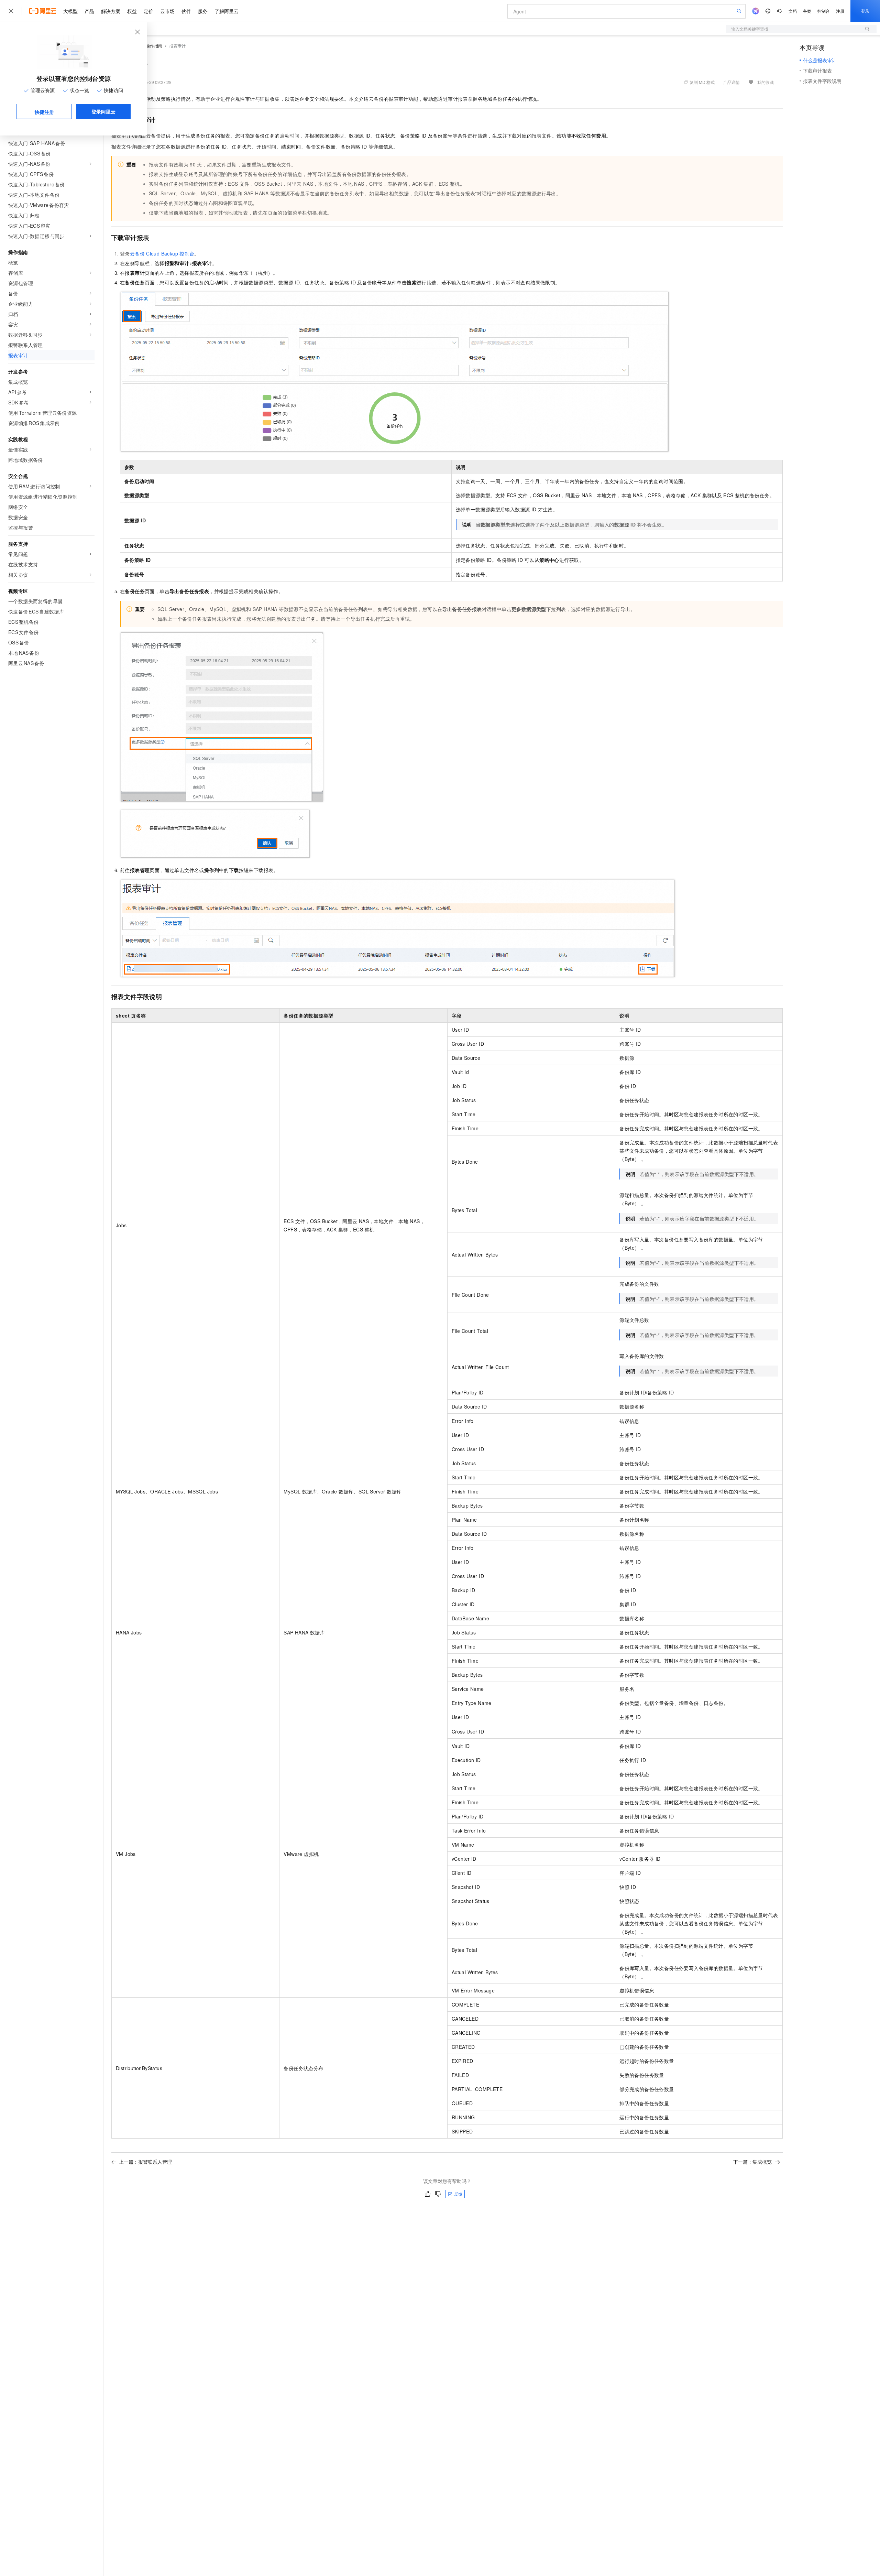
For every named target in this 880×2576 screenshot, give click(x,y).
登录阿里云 (103, 111)
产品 (89, 11)
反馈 (458, 2194)
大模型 (70, 11)
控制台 (824, 11)
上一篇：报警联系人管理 (145, 2162)
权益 (132, 11)
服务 (203, 11)
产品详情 (731, 82)
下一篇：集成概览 (752, 2162)
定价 (148, 11)
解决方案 (111, 11)
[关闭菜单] (11, 11)
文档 (793, 11)
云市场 (167, 11)
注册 (840, 11)
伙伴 (186, 11)
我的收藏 (766, 82)
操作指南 (154, 46)
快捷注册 (44, 112)
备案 (807, 11)
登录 (865, 11)
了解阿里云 (227, 11)
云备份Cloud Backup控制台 (162, 253)
